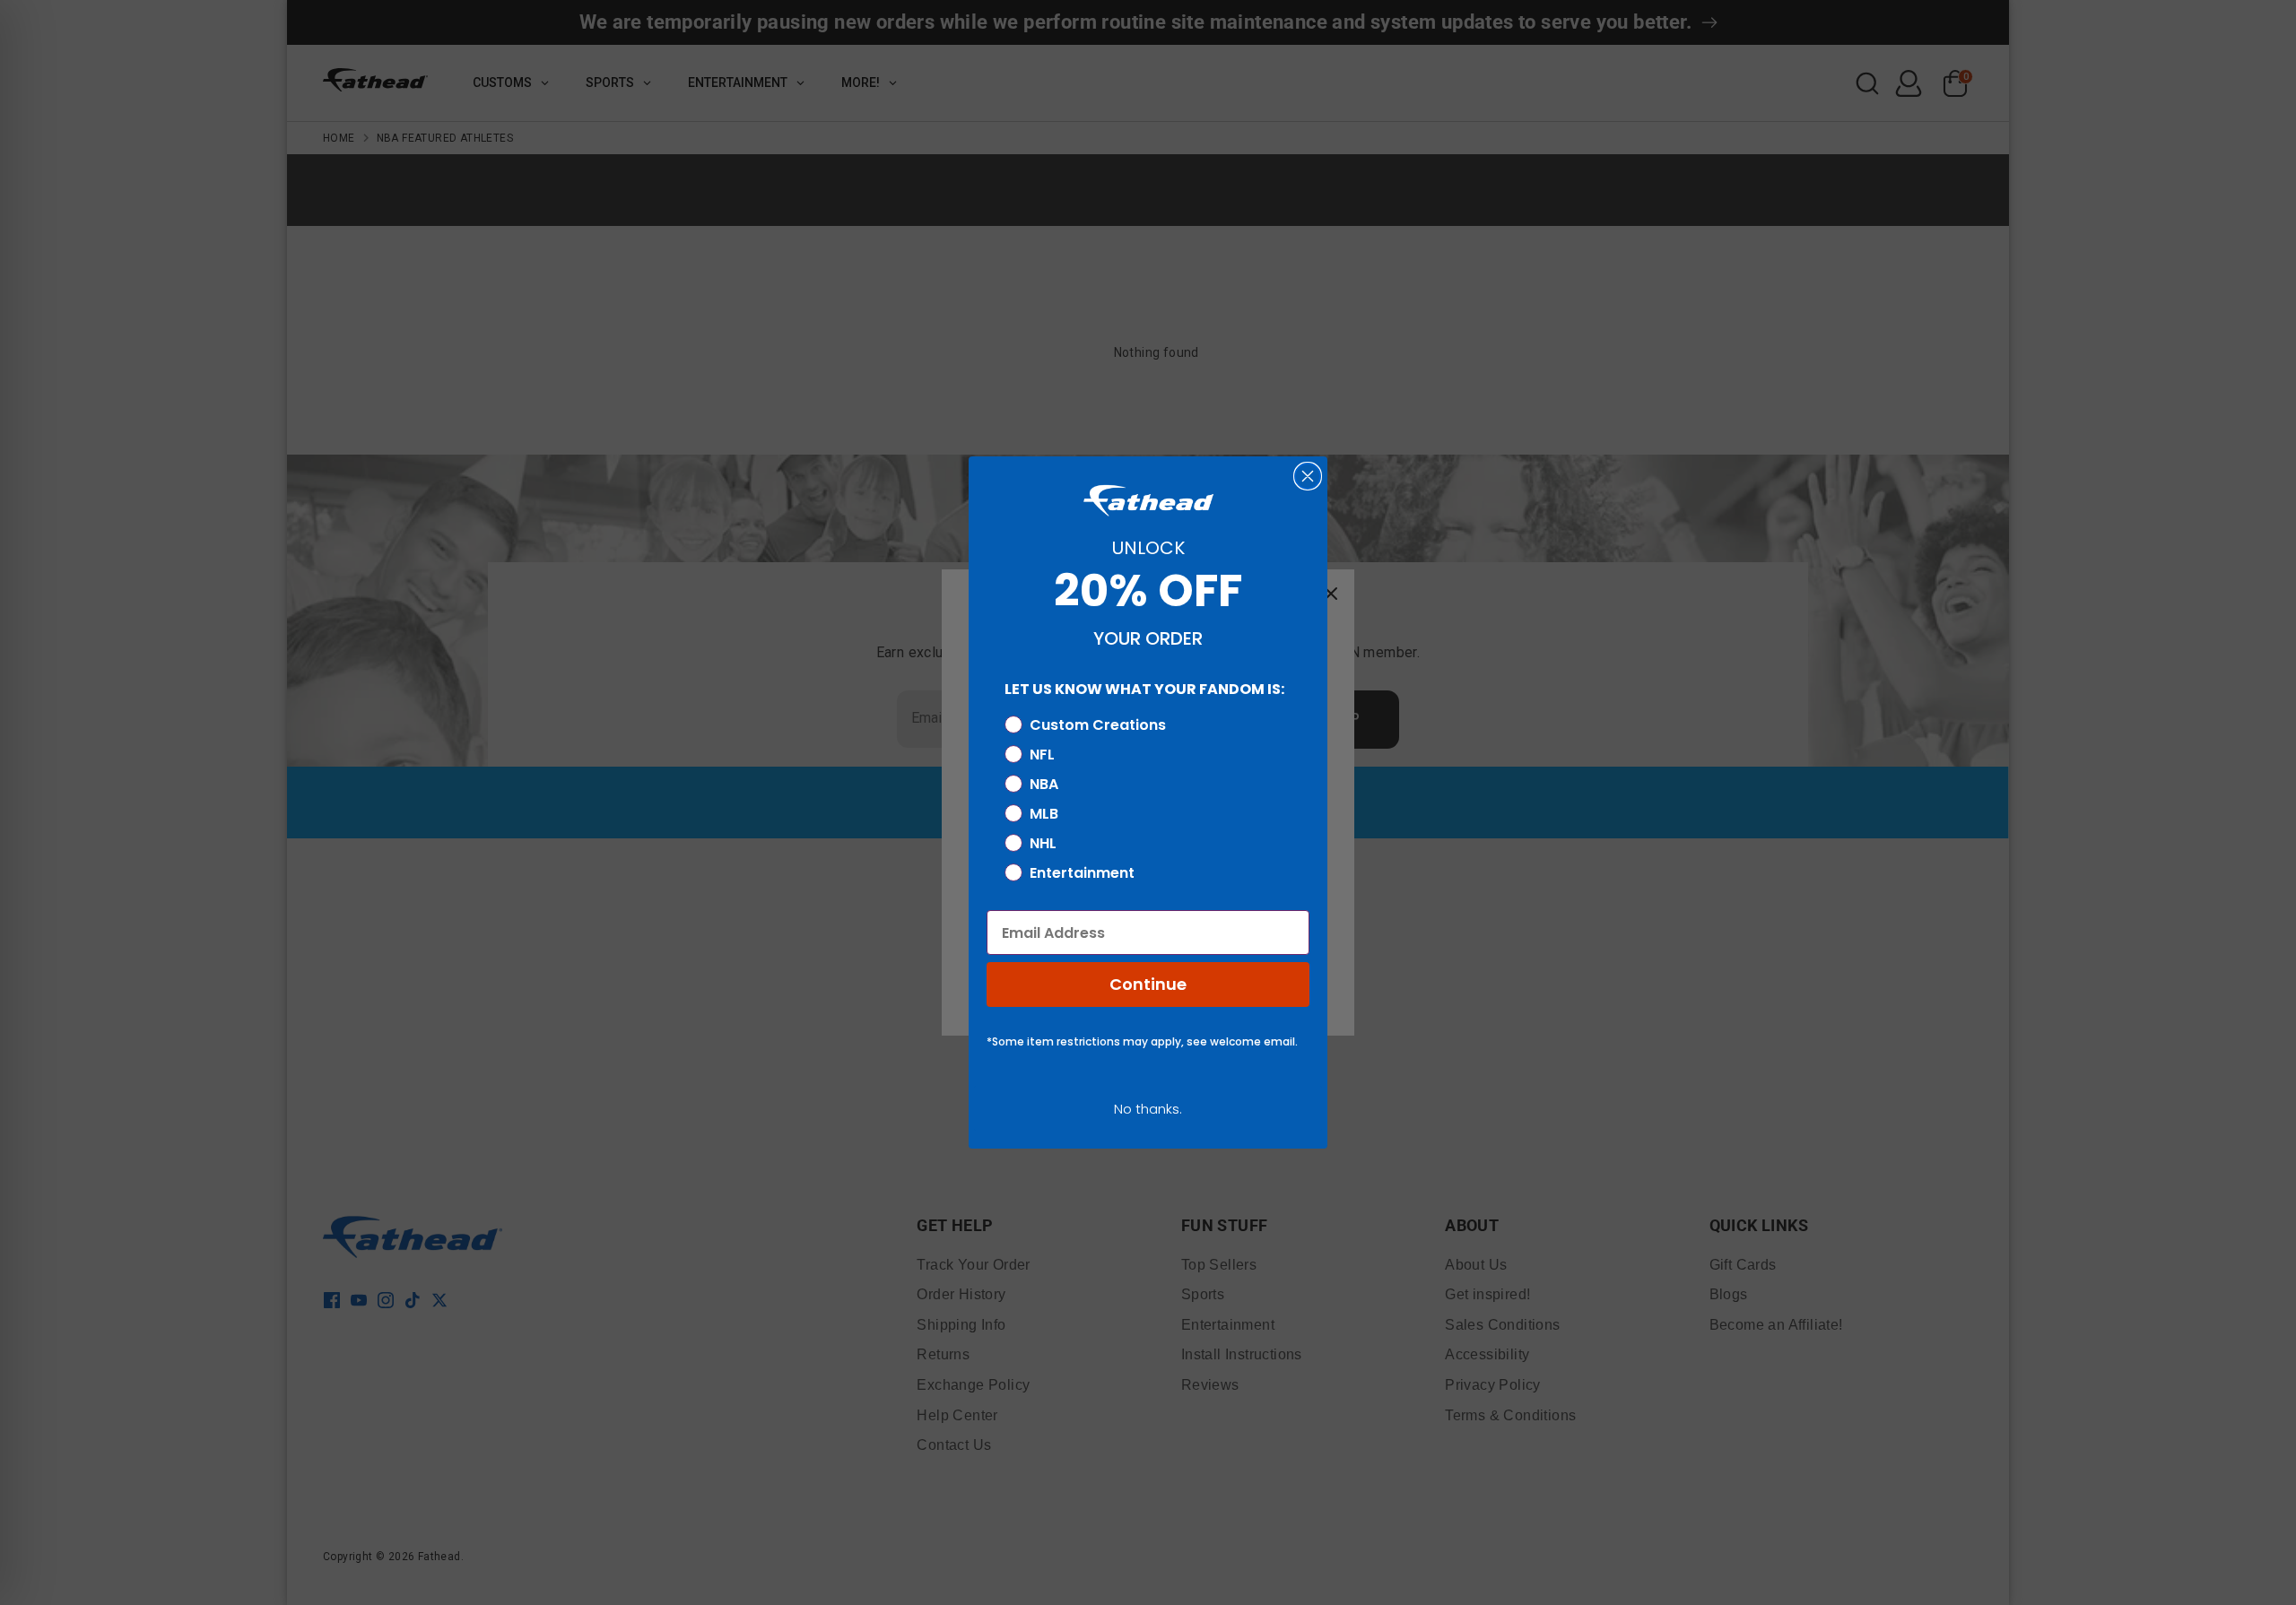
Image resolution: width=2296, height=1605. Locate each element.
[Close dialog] (1308, 476)
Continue (1148, 984)
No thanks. (1148, 1109)
